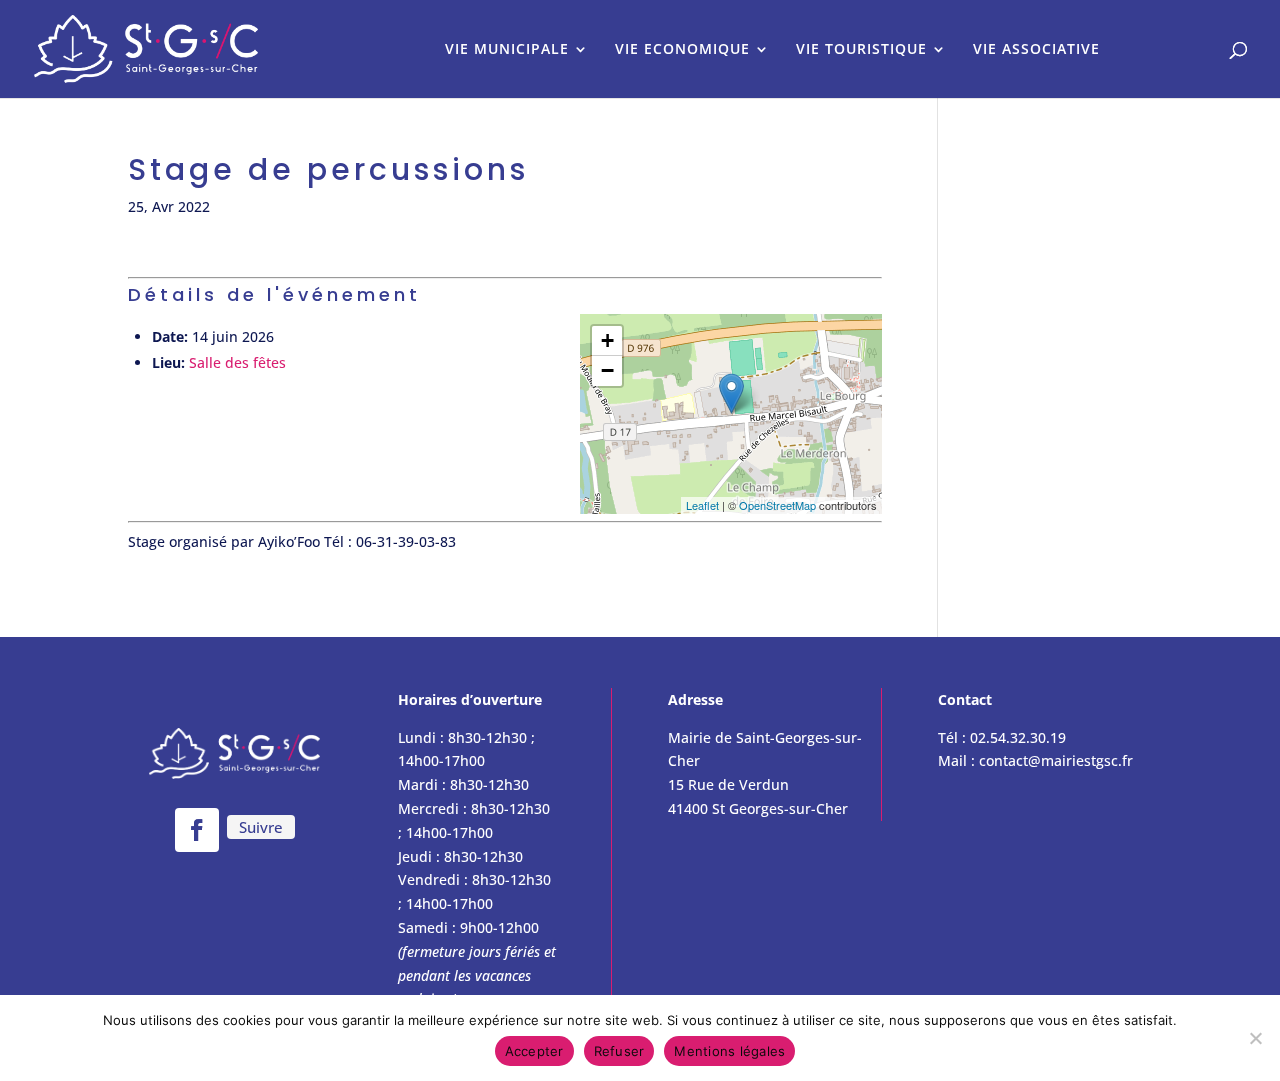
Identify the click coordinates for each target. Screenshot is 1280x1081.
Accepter (534, 1051)
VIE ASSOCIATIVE (1036, 50)
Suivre (261, 827)
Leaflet (702, 505)
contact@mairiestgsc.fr (1056, 760)
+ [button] (607, 340)
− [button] (607, 370)
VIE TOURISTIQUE (861, 50)
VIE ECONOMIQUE (682, 50)
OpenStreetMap (777, 505)
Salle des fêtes (237, 362)
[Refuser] (1255, 1038)
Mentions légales (729, 1051)
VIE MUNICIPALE (507, 50)
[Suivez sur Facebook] (197, 830)
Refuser (619, 1051)
